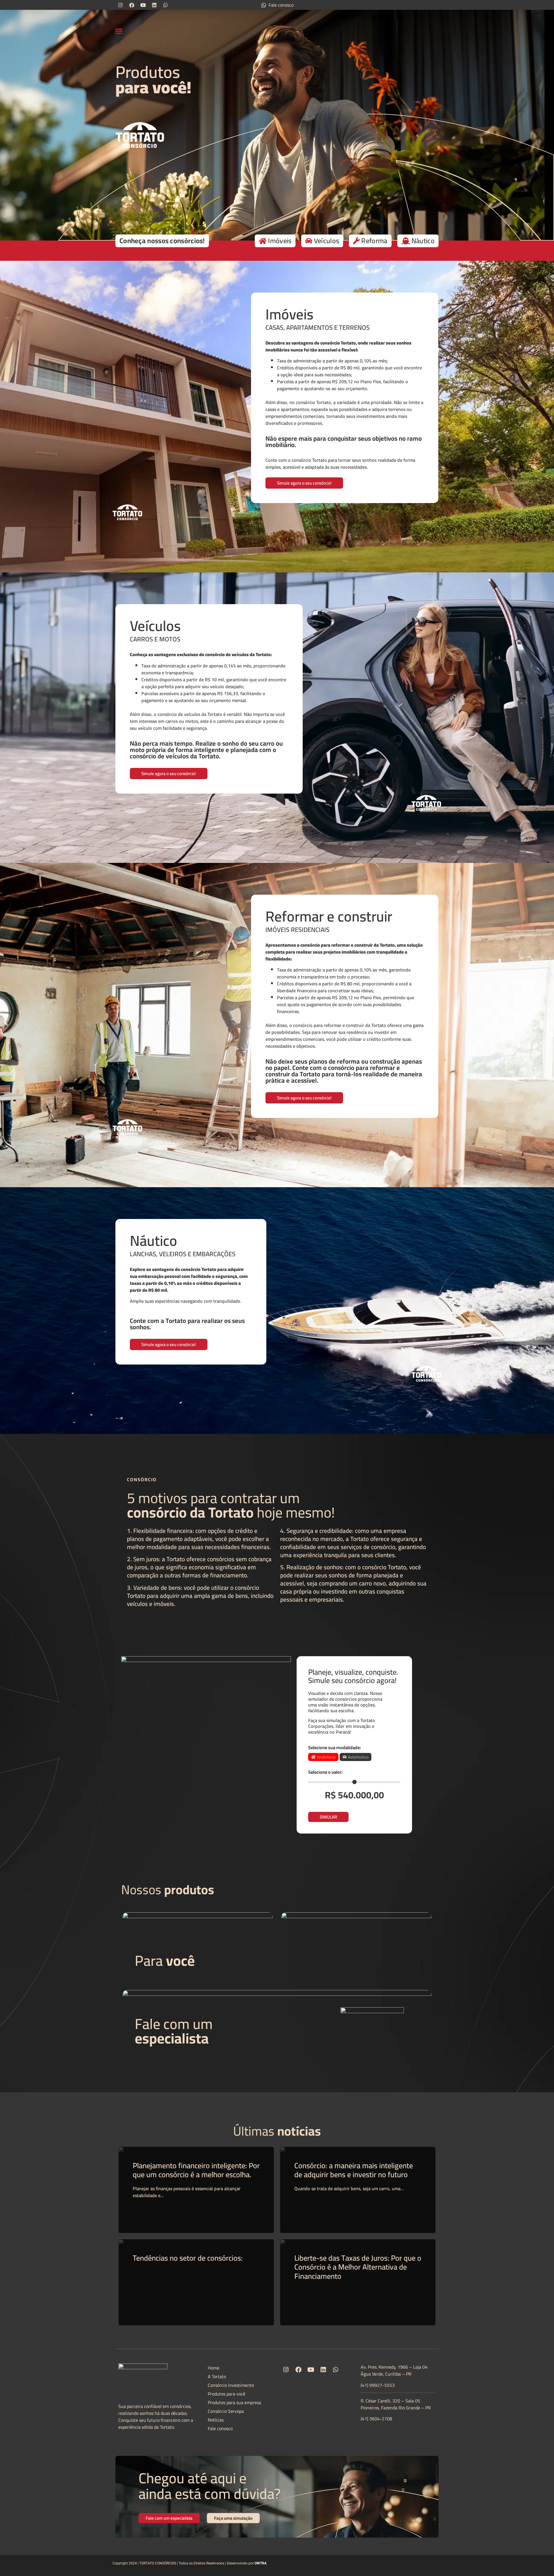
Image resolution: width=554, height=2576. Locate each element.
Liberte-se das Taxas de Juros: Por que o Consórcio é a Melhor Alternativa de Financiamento (358, 2267)
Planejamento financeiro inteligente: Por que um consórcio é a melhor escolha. (196, 2170)
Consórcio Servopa (226, 2411)
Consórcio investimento (231, 2385)
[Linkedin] (154, 5)
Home (214, 2368)
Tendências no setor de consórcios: (188, 2258)
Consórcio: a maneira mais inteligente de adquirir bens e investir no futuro (354, 2170)
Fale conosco (220, 2428)
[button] (119, 31)
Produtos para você (227, 2394)
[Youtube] (143, 5)
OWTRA (261, 2563)
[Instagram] (120, 5)
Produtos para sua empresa (234, 2402)
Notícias (216, 2420)
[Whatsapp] (165, 5)
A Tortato (217, 2376)
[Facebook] (132, 5)
